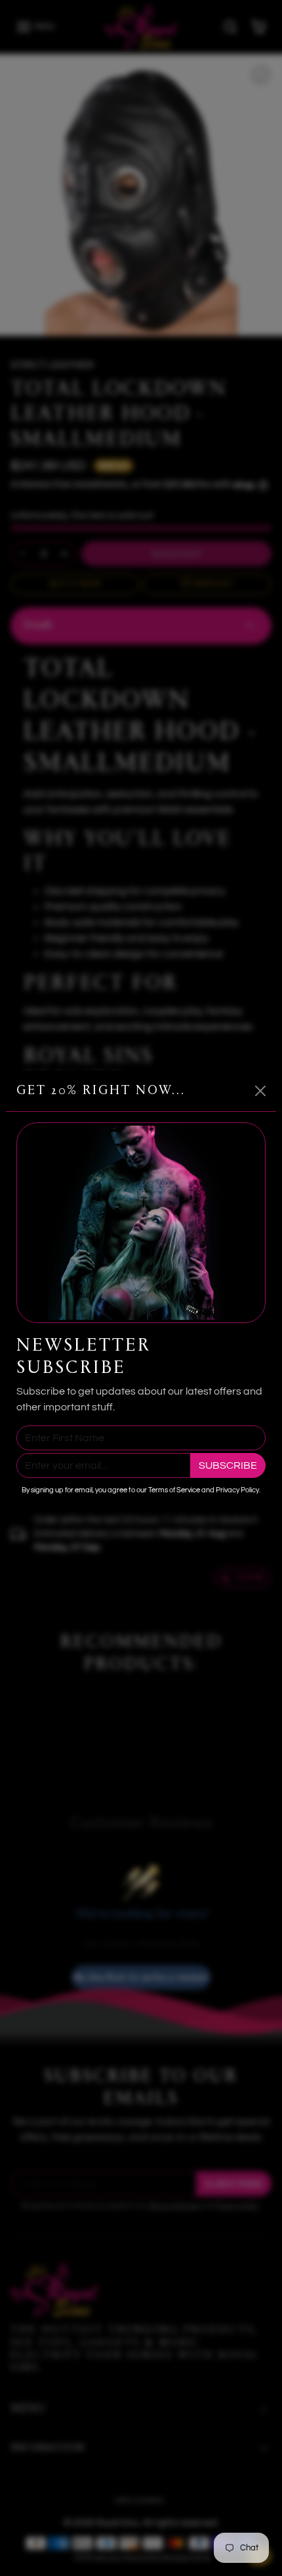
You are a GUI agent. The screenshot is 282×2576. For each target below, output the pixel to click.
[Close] (260, 1091)
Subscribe (228, 1465)
